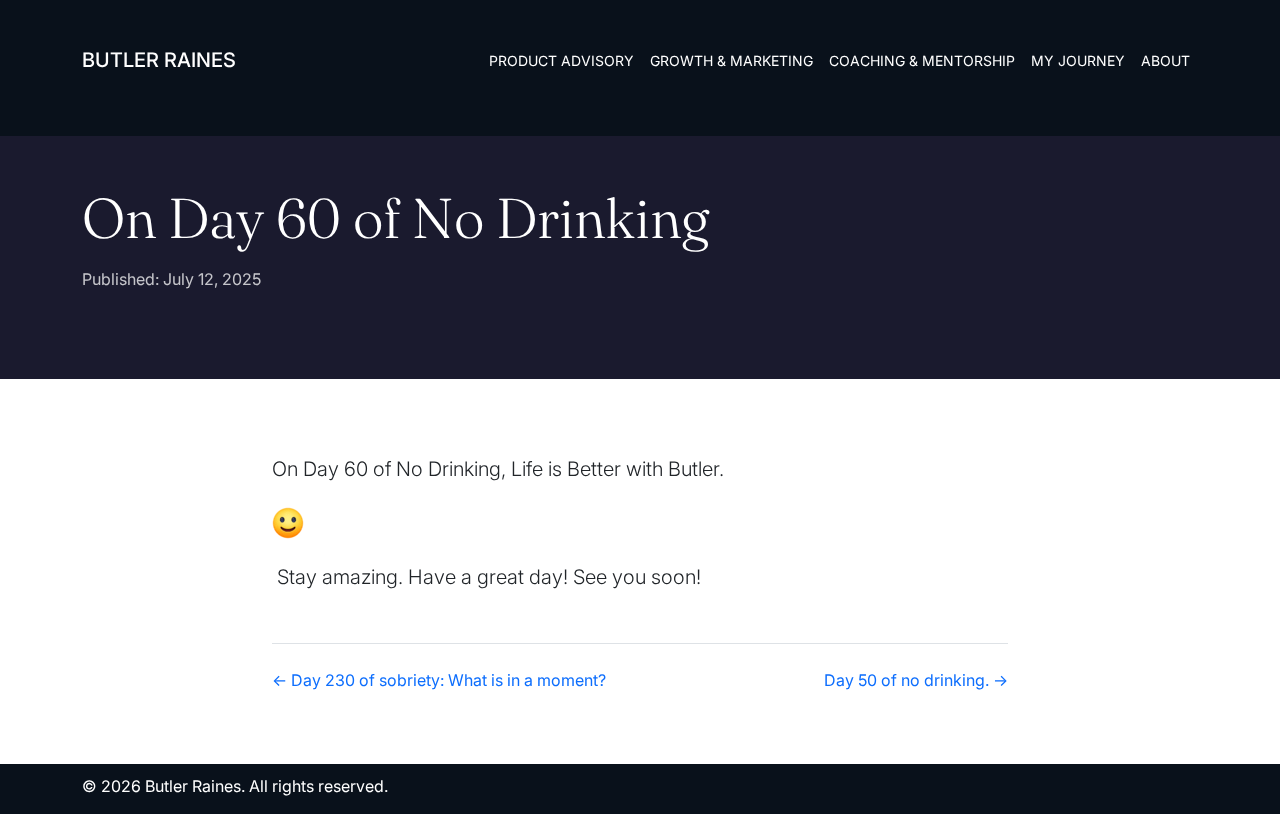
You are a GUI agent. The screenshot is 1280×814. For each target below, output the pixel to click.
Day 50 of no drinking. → (916, 680)
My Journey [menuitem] (1078, 60)
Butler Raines (159, 60)
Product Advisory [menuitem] (561, 60)
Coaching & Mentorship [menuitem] (922, 60)
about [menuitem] (1165, 60)
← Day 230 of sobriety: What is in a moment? (439, 680)
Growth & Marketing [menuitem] (731, 60)
